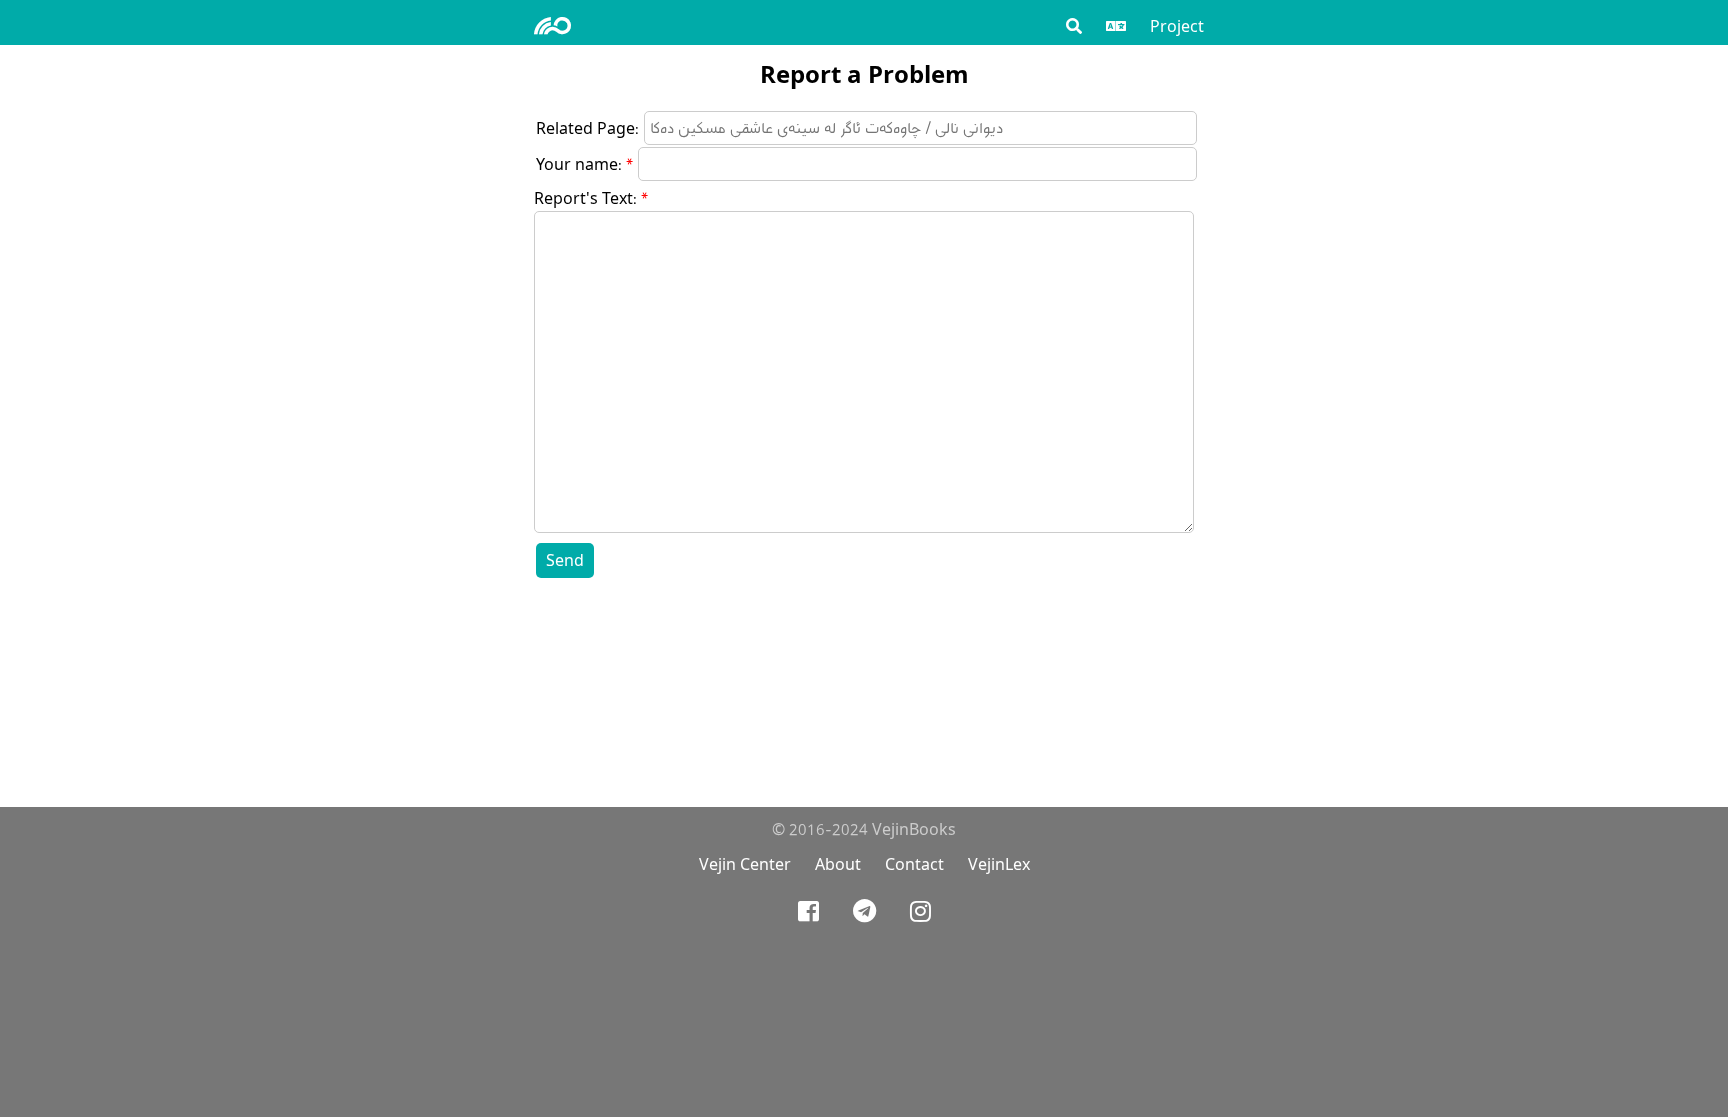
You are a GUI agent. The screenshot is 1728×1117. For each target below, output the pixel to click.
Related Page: (587, 128)
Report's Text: (585, 198)
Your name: (579, 164)
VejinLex (999, 864)
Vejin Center (745, 864)
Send (565, 560)
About (838, 864)
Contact (914, 864)
